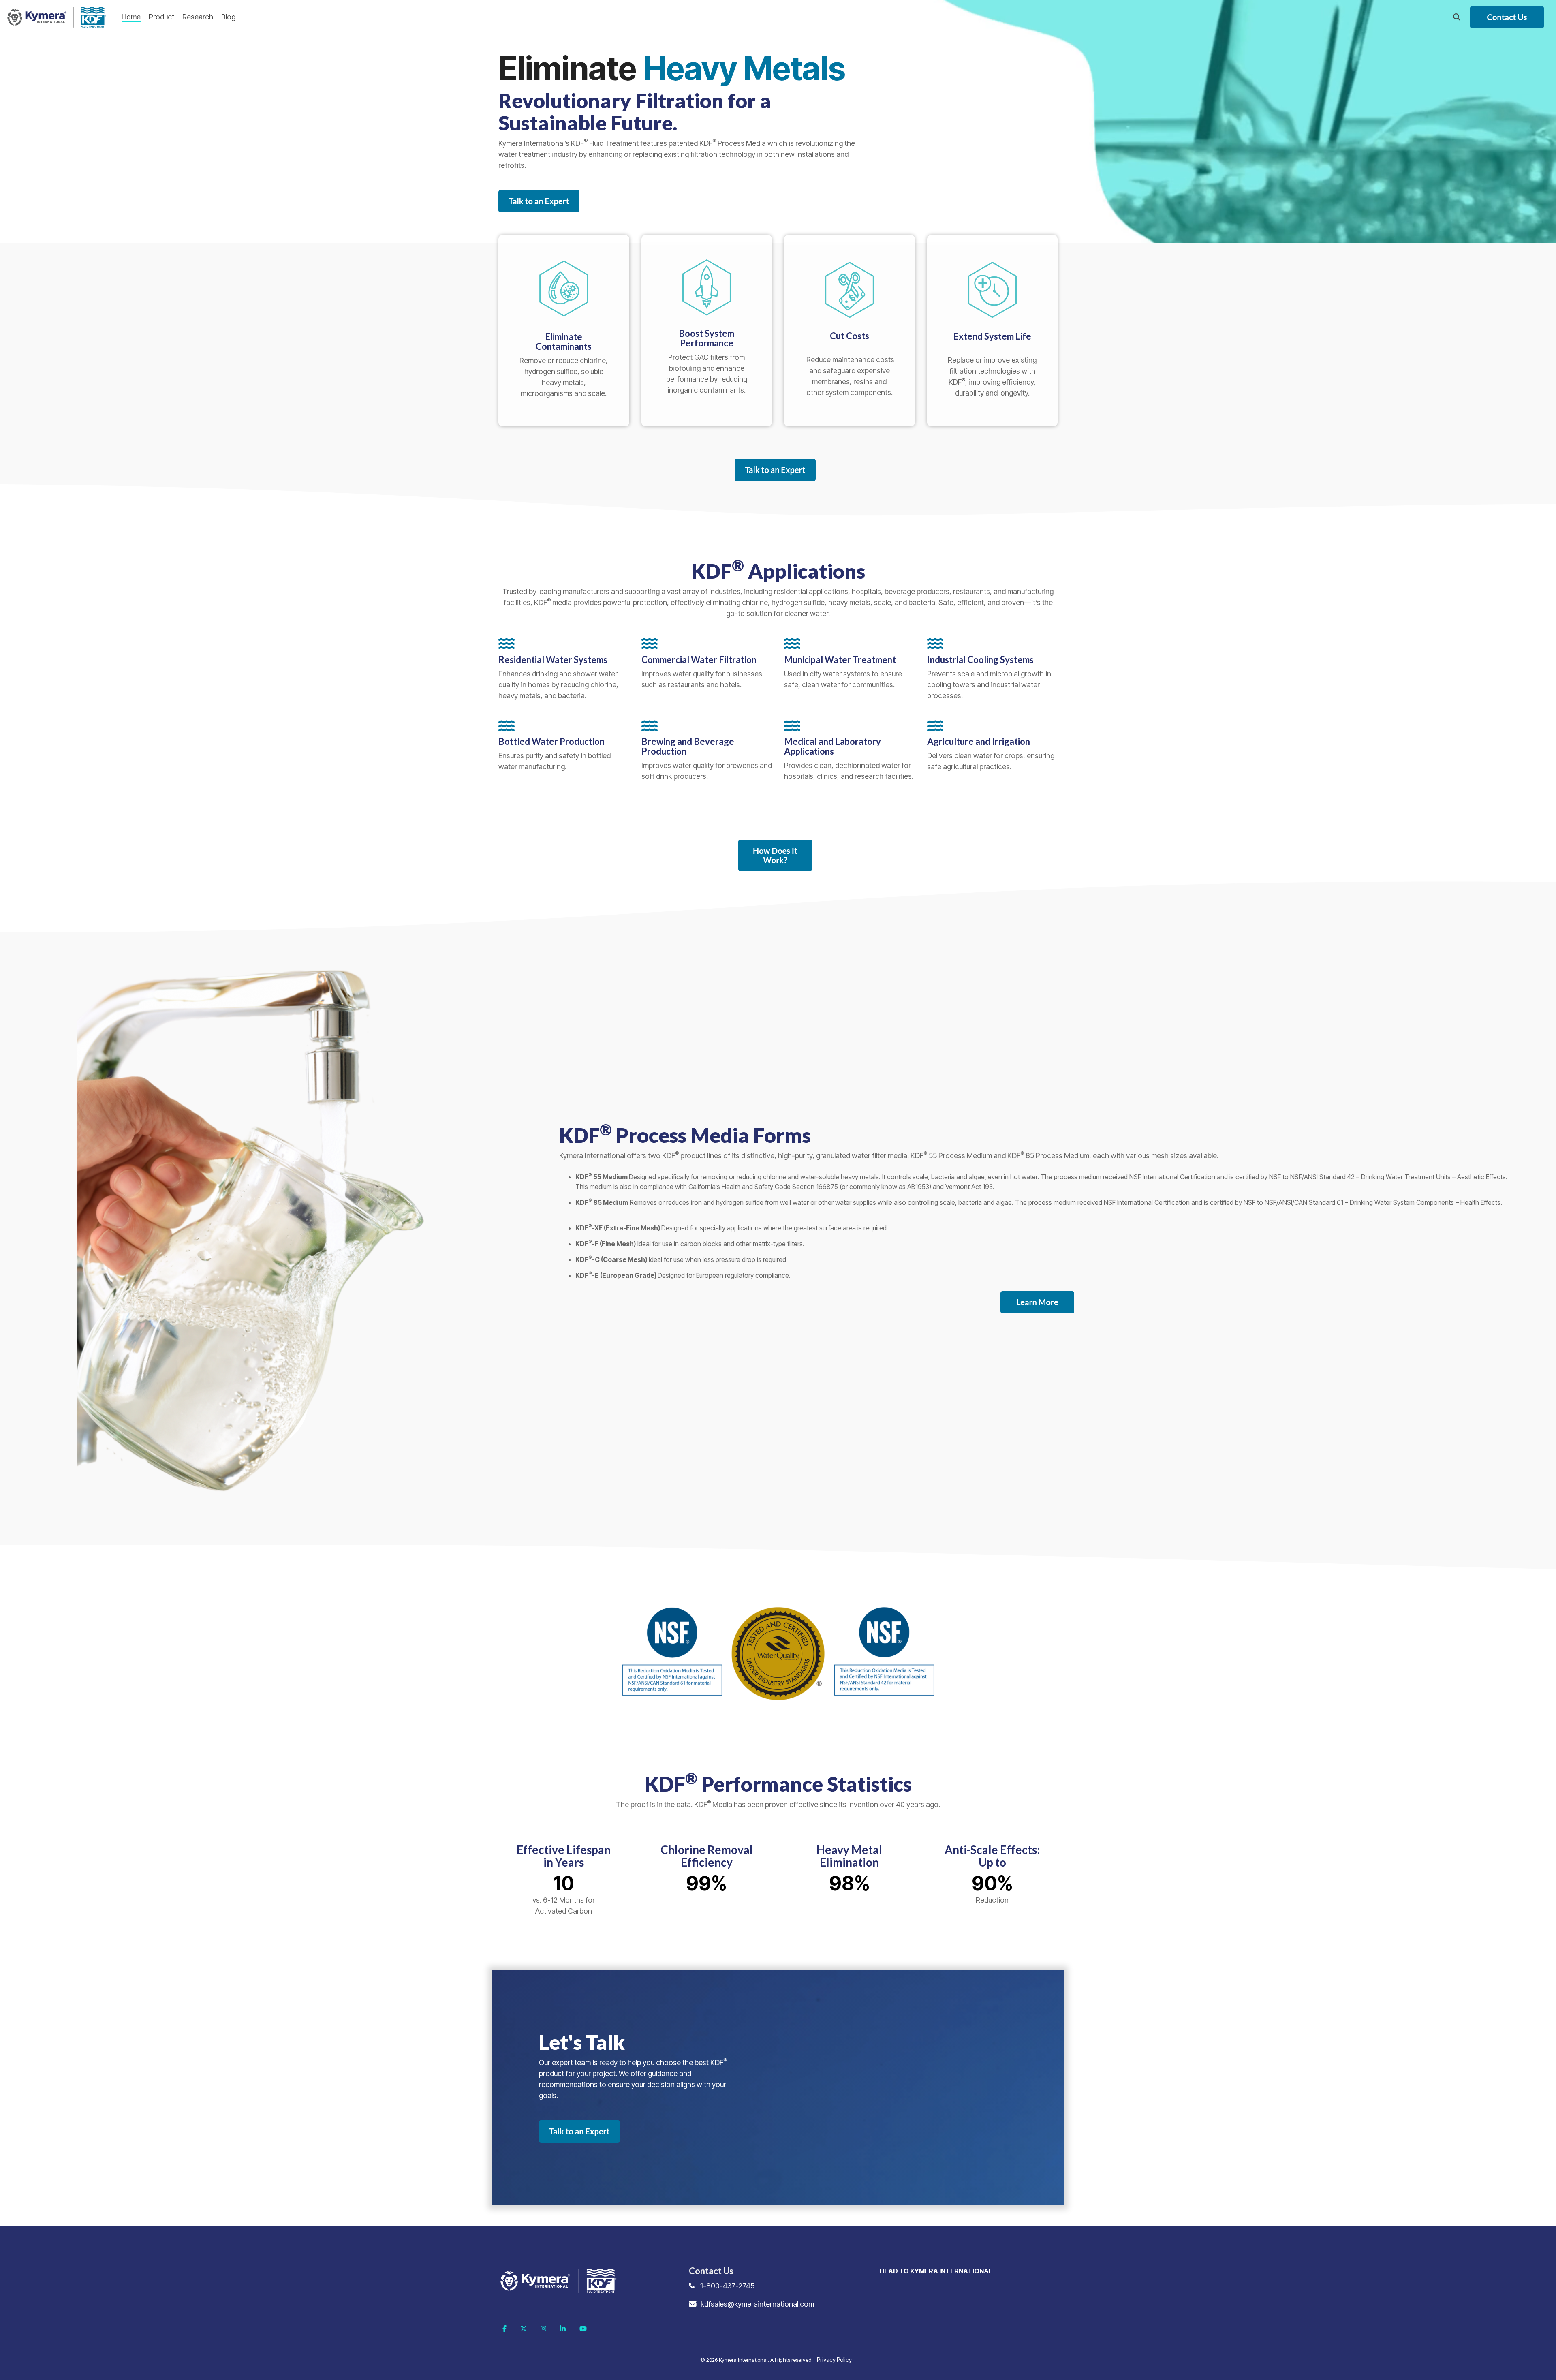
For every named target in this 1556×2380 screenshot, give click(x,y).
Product (161, 17)
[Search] (1457, 17)
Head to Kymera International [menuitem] (936, 2271)
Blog (228, 17)
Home (131, 17)
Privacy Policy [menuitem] (834, 2360)
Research (198, 17)
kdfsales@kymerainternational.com (757, 2304)
